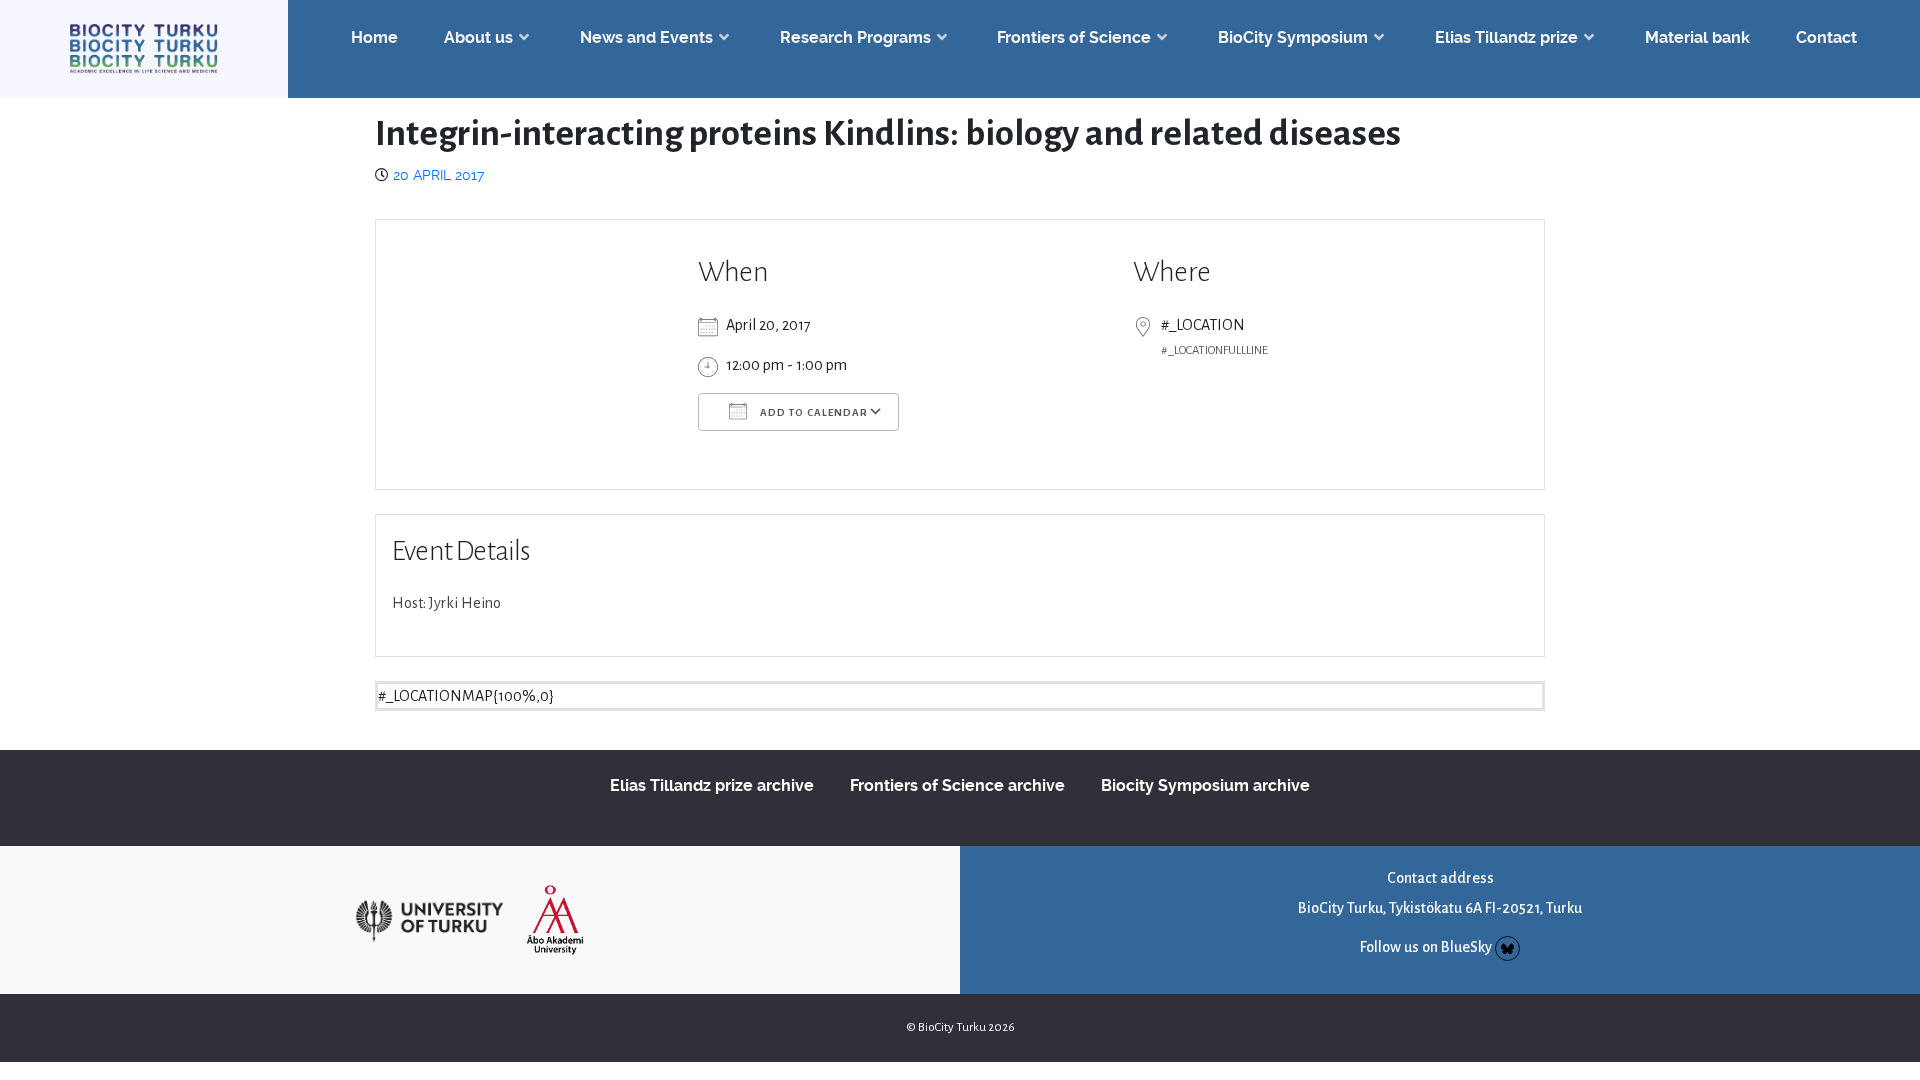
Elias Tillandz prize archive (712, 785)
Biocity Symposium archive (1205, 785)
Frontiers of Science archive (957, 785)
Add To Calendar (812, 412)
